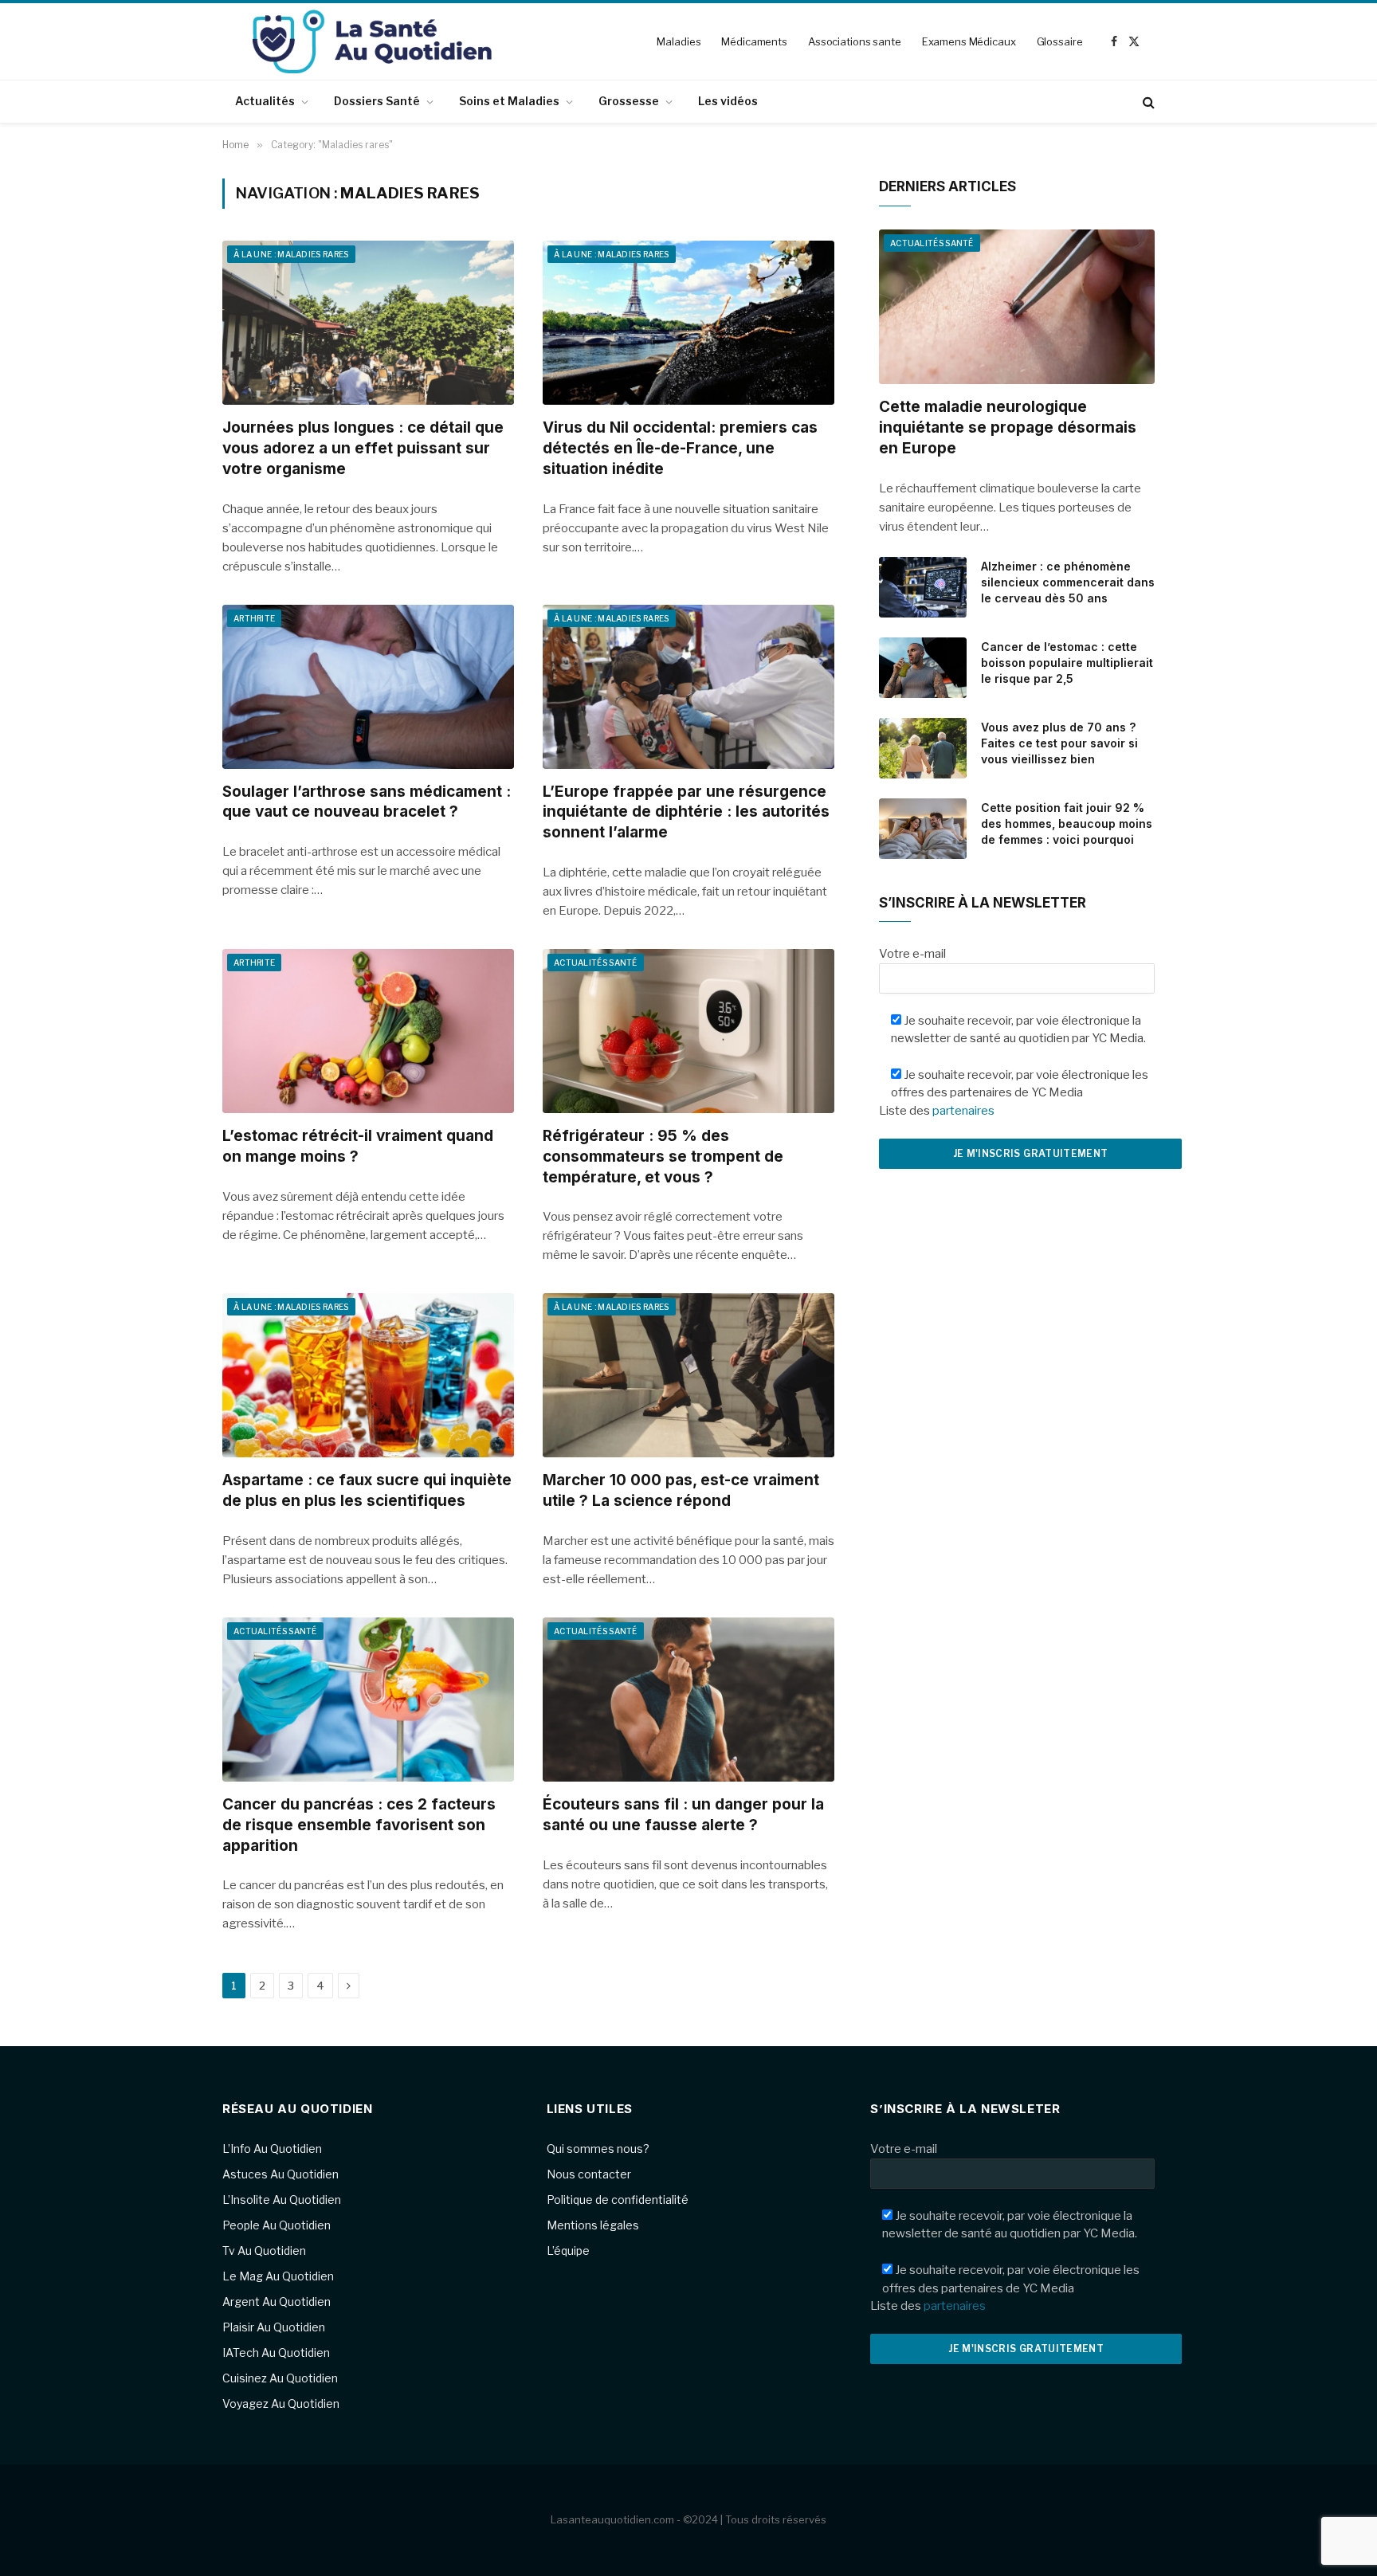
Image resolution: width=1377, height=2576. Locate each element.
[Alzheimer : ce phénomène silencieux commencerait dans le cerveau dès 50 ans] (923, 587)
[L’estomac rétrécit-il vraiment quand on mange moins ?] (368, 1031)
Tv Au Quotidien (264, 2251)
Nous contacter (589, 2174)
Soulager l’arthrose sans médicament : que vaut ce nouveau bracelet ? (367, 802)
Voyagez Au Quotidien (281, 2403)
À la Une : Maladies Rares (291, 254)
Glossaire (1060, 41)
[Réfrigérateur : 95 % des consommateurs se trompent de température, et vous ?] (688, 1031)
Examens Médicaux (969, 41)
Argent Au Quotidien (277, 2302)
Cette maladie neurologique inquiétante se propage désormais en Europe (1008, 427)
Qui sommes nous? (598, 2149)
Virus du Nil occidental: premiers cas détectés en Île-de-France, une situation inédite (680, 448)
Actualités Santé (596, 963)
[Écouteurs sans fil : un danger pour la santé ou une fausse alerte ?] (688, 1700)
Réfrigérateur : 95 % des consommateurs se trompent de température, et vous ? (663, 1157)
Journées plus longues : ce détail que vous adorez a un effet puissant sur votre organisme (363, 448)
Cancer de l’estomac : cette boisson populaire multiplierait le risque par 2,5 (1067, 663)
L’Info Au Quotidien (272, 2149)
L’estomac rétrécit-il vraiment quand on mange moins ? (358, 1146)
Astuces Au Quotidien (280, 2174)
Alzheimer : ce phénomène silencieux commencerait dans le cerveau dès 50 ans (1068, 582)
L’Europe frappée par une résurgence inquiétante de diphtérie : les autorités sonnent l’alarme (686, 812)
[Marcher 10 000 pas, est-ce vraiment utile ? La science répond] (688, 1375)
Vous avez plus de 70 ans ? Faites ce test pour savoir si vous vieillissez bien (1059, 743)
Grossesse (629, 101)
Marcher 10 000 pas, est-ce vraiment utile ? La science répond (681, 1490)
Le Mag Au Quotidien (278, 2276)
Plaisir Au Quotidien (274, 2327)
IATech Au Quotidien (276, 2353)
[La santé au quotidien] (372, 41)
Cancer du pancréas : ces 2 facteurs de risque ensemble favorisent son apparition (359, 1825)
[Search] (1147, 102)
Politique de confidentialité (618, 2200)
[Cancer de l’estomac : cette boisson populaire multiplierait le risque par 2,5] (923, 668)
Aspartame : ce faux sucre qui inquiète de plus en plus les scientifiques (367, 1490)
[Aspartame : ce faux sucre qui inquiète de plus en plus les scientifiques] (368, 1375)
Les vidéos (728, 101)
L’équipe (568, 2251)
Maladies (679, 41)
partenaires (963, 1111)
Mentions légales (593, 2225)
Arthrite (254, 618)
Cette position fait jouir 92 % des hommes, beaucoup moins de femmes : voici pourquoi (1067, 823)
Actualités (265, 101)
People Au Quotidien (277, 2225)
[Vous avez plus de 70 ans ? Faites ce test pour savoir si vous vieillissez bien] (923, 748)
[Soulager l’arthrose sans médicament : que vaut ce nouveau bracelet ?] (368, 687)
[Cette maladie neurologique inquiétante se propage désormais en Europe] (1017, 307)
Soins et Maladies (509, 101)
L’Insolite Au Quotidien (282, 2200)
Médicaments (754, 41)
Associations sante (855, 41)
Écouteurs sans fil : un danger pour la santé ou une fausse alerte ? (683, 1815)
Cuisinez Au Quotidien (280, 2378)
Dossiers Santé (377, 101)
